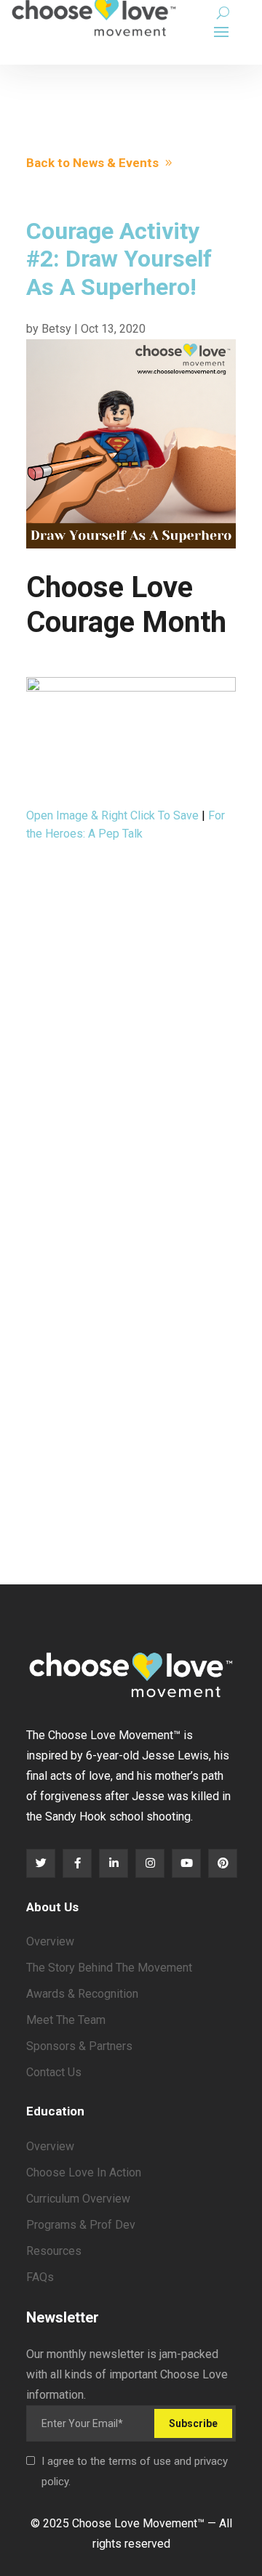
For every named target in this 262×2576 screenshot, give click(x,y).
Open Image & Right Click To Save (112, 815)
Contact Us (54, 2072)
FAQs (40, 2277)
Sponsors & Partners (79, 2046)
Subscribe (193, 2423)
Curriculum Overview (78, 2199)
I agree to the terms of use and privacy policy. (135, 2471)
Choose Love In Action (84, 2172)
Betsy (56, 329)
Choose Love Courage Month (126, 605)
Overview (50, 1941)
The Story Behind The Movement (109, 1968)
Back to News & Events (92, 163)
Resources (54, 2251)
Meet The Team (66, 2020)
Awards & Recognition (82, 1994)
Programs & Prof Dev (81, 2225)
